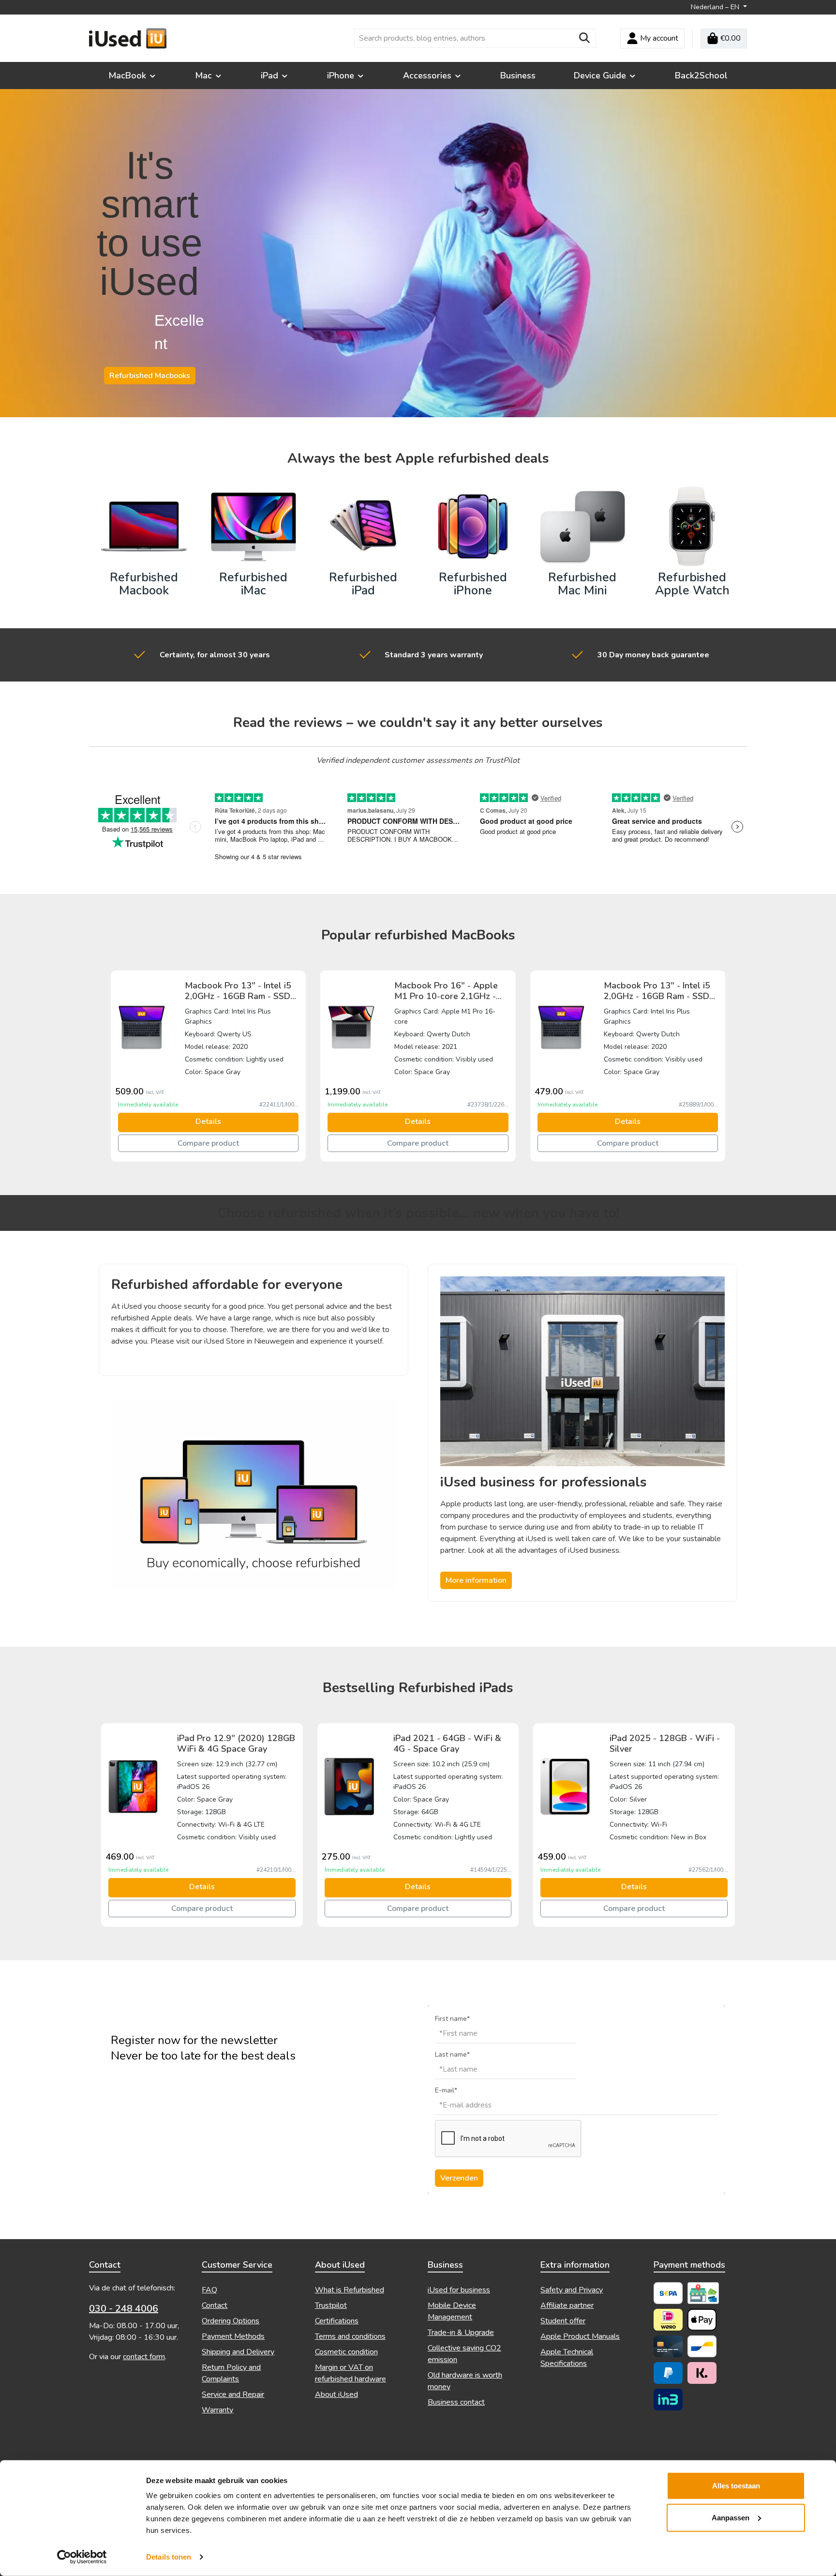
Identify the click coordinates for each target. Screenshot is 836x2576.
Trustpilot (331, 2305)
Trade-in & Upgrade (461, 2333)
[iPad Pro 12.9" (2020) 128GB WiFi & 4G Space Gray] (133, 1786)
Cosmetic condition (346, 2352)
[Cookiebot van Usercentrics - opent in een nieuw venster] (82, 2557)
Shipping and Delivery (238, 2352)
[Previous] (106, 1066)
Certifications (337, 2321)
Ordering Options (231, 2321)
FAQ (209, 2290)
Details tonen (169, 2557)
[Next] (730, 1066)
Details (208, 1121)
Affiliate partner (567, 2305)
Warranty (217, 2410)
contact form (144, 2357)
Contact (215, 2305)
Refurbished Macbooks (150, 376)
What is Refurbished (350, 2290)
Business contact (456, 2402)
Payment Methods (233, 2336)
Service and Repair (233, 2394)
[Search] (585, 38)
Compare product (208, 1143)
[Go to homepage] (128, 38)
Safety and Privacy (572, 2290)
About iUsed (336, 2394)
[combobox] (464, 38)
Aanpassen (731, 2517)
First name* (452, 2019)
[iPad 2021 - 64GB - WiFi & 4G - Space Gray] (349, 1786)
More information (476, 1580)
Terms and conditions (350, 2336)
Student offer (563, 2321)
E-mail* (446, 2090)
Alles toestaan (736, 2486)
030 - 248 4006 (124, 2309)
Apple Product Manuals (580, 2336)
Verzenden (459, 2178)
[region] (418, 1066)
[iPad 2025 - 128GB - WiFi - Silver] (565, 1786)
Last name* (452, 2054)
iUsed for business (459, 2290)
